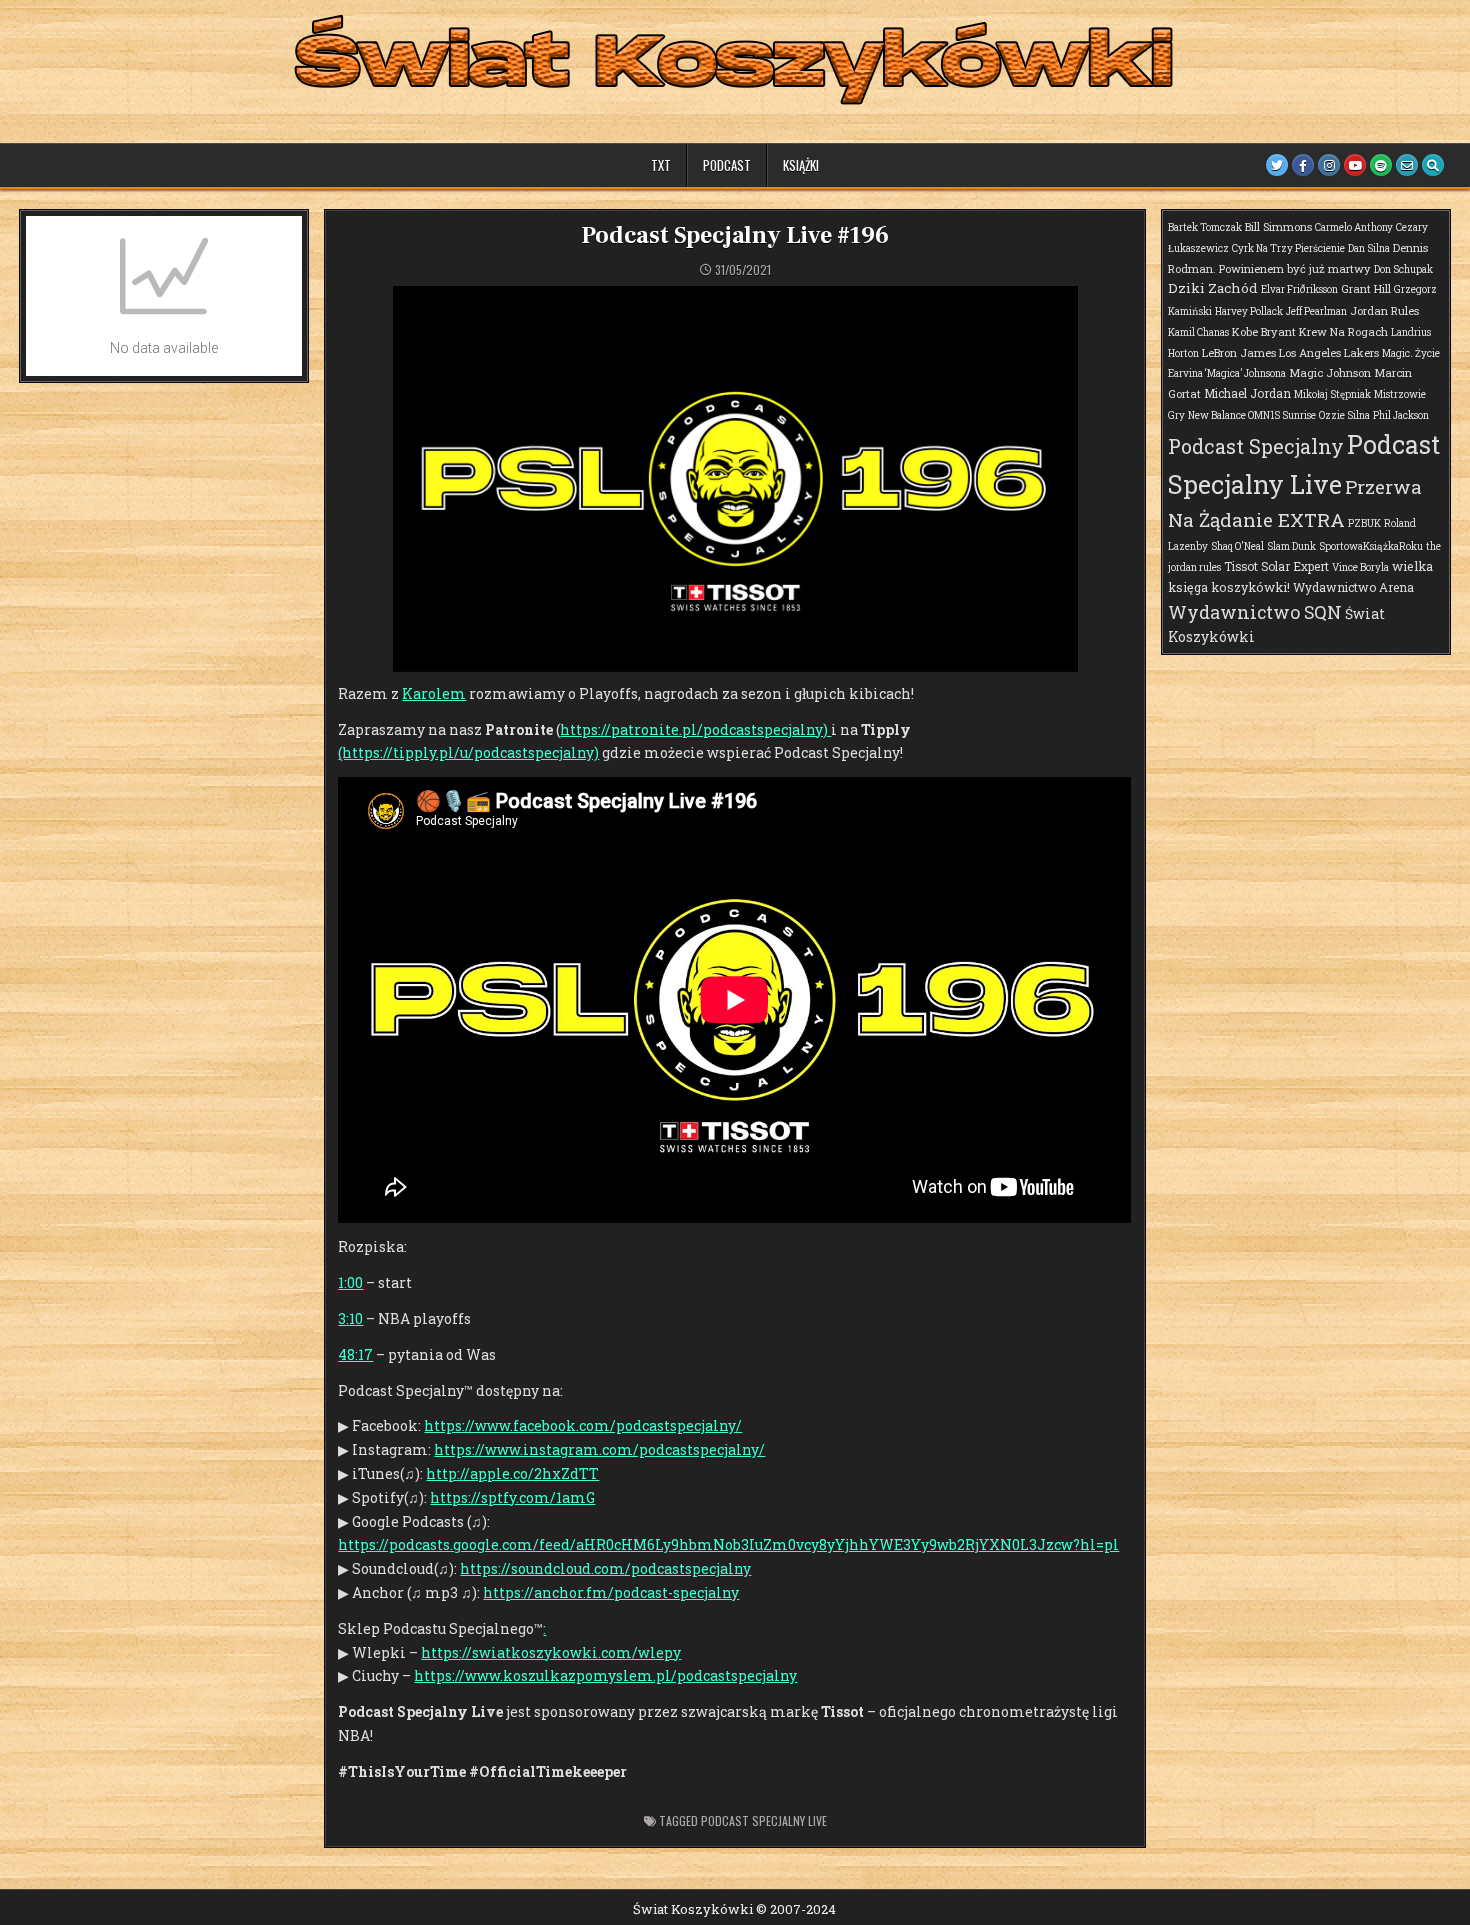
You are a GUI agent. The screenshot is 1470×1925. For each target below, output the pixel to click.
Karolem (434, 693)
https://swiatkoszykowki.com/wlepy (551, 1652)
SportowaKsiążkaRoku (1371, 546)
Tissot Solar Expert (1276, 566)
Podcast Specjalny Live (764, 1820)
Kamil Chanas (1198, 332)
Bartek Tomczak (1205, 227)
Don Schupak (1403, 269)
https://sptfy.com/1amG (512, 1497)
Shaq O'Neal (1237, 546)
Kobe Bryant (1264, 331)
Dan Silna (1369, 248)
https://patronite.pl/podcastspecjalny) (695, 729)
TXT (661, 165)
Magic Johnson (1330, 372)
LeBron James (1239, 352)
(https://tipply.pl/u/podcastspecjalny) (468, 752)
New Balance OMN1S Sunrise (1252, 415)
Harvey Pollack (1249, 311)
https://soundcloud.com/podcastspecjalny (605, 1568)
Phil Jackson (1401, 415)
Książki (801, 165)
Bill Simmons (1278, 226)
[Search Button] (1433, 165)
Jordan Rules (1384, 310)
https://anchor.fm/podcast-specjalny (611, 1592)
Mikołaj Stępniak (1332, 394)
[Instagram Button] (1329, 165)
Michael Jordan (1247, 393)
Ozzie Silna (1344, 415)
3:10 (350, 1318)
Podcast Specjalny (1256, 446)
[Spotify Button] (1381, 165)
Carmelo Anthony (1354, 227)
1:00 (350, 1282)
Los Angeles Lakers (1329, 352)
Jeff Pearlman (1316, 311)
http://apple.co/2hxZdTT (512, 1473)
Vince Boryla (1360, 567)
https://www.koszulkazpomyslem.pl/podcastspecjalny (605, 1675)
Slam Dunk (1291, 546)
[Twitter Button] (1277, 165)
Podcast (727, 165)
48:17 (355, 1354)
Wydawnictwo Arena (1353, 587)
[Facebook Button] (1303, 165)
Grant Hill (1366, 288)
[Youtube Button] (1355, 165)
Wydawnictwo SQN (1255, 612)
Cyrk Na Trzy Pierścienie (1288, 248)
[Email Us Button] (1407, 165)
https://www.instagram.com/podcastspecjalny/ (599, 1449)
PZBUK (1364, 523)
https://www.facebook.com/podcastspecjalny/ (583, 1425)
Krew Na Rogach (1343, 331)
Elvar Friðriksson (1299, 289)
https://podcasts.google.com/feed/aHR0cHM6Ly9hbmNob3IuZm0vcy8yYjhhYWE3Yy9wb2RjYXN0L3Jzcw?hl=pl (728, 1544)
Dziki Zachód (1213, 288)
